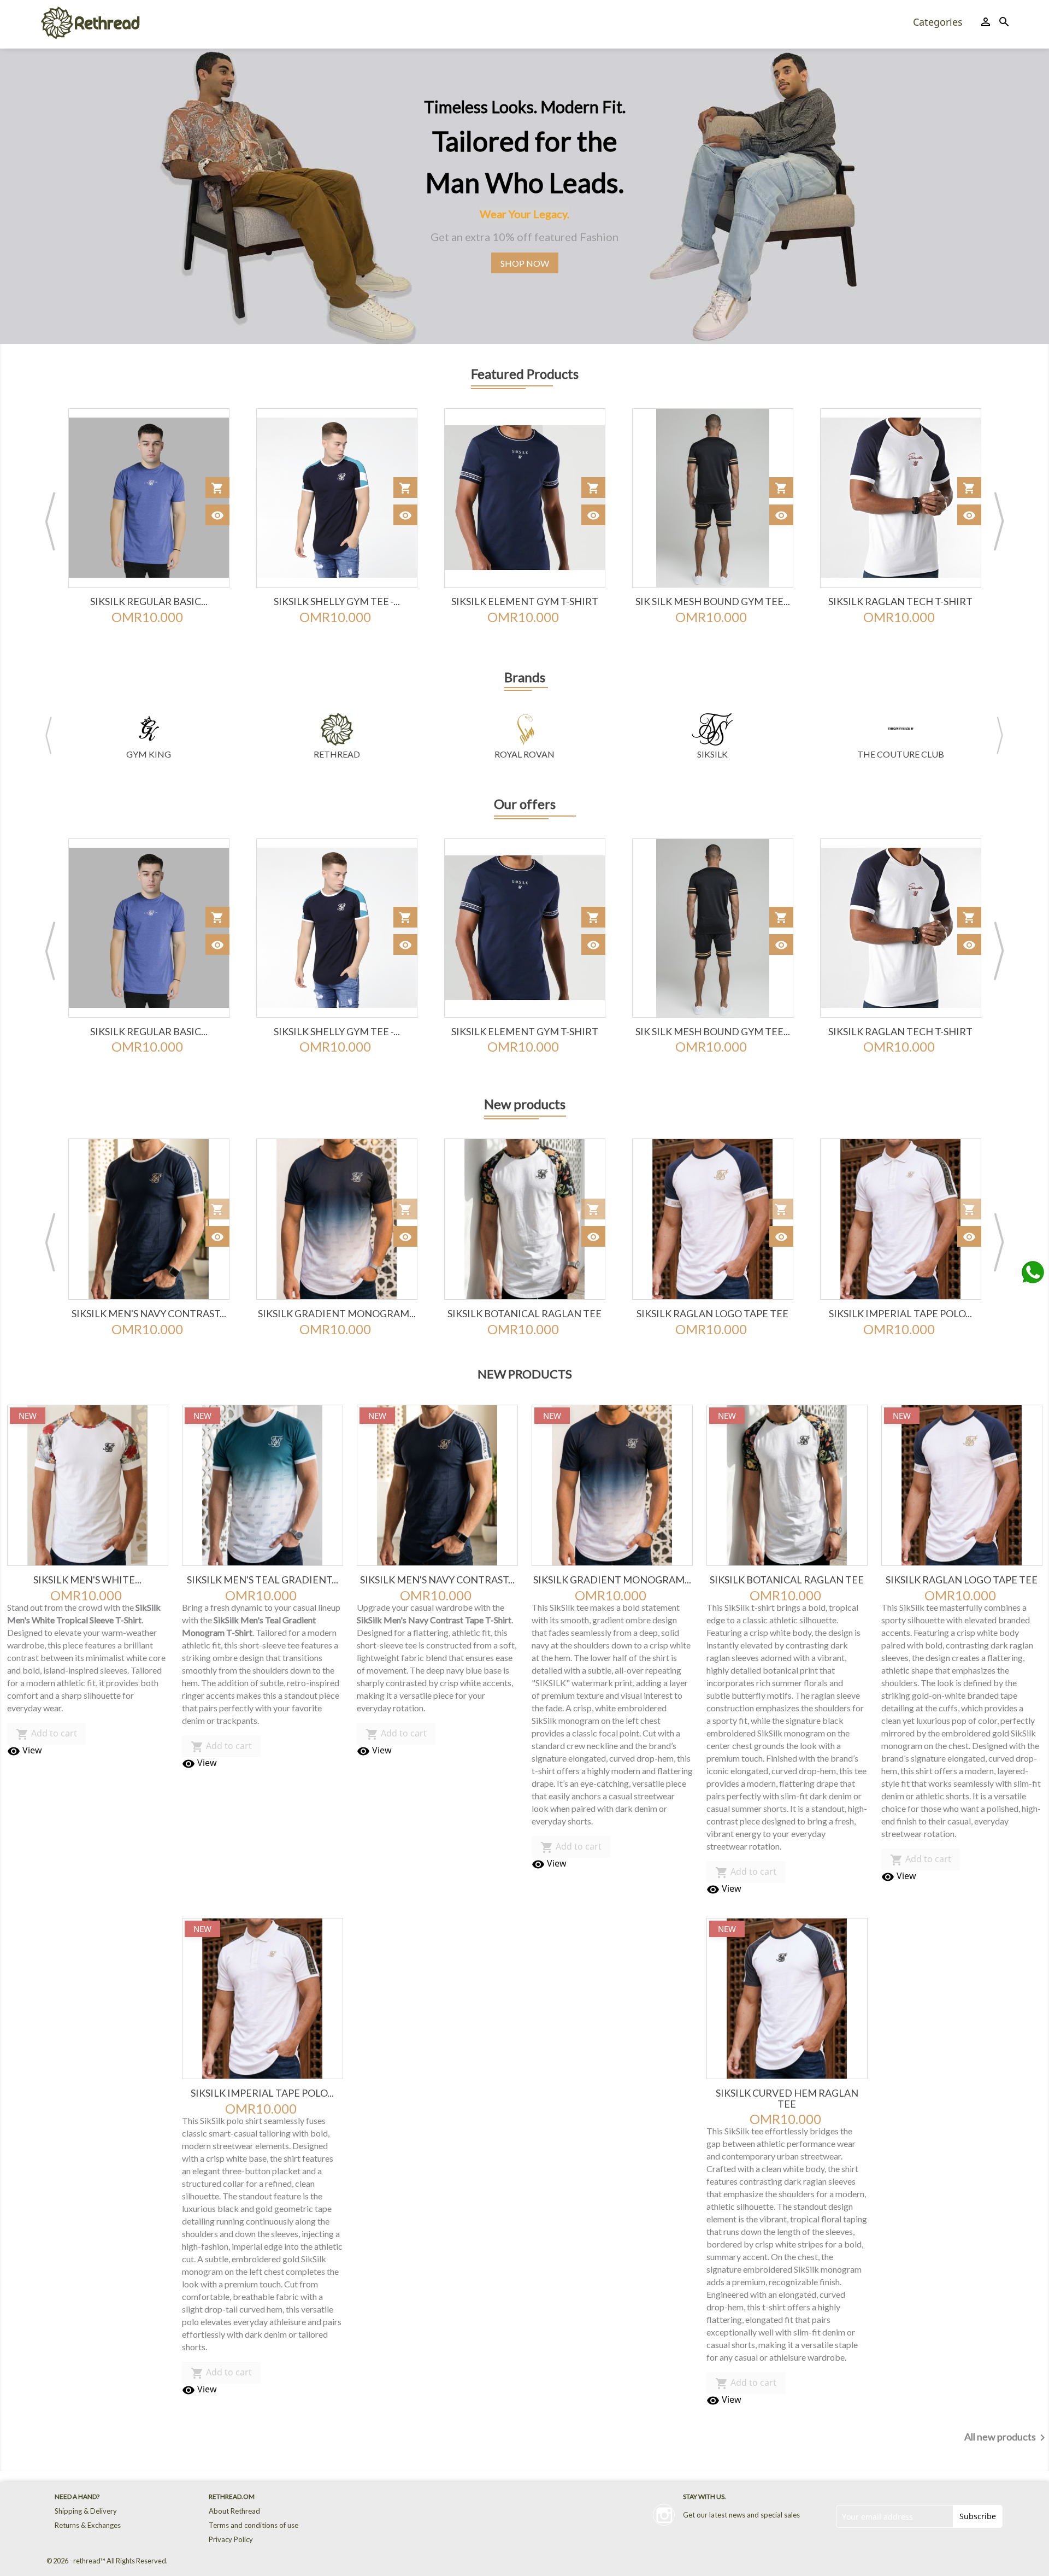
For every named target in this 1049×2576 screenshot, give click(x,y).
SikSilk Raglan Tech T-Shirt (712, 601)
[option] (524, 196)
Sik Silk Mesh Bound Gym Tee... (525, 601)
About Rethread (234, 2511)
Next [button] (999, 521)
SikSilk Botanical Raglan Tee (337, 1313)
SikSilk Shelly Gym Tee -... (149, 601)
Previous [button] (50, 521)
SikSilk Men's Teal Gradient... (263, 1580)
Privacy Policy (231, 2539)
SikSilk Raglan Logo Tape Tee (524, 1313)
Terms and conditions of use (254, 2525)
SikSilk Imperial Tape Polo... (712, 1313)
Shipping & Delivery (86, 2511)
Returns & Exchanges (88, 2525)
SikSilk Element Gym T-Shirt (337, 601)
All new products (1007, 2438)
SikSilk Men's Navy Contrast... (437, 1580)
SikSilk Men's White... (87, 1580)
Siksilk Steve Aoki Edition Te (901, 601)
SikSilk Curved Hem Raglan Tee (901, 1319)
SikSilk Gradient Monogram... (149, 1313)
